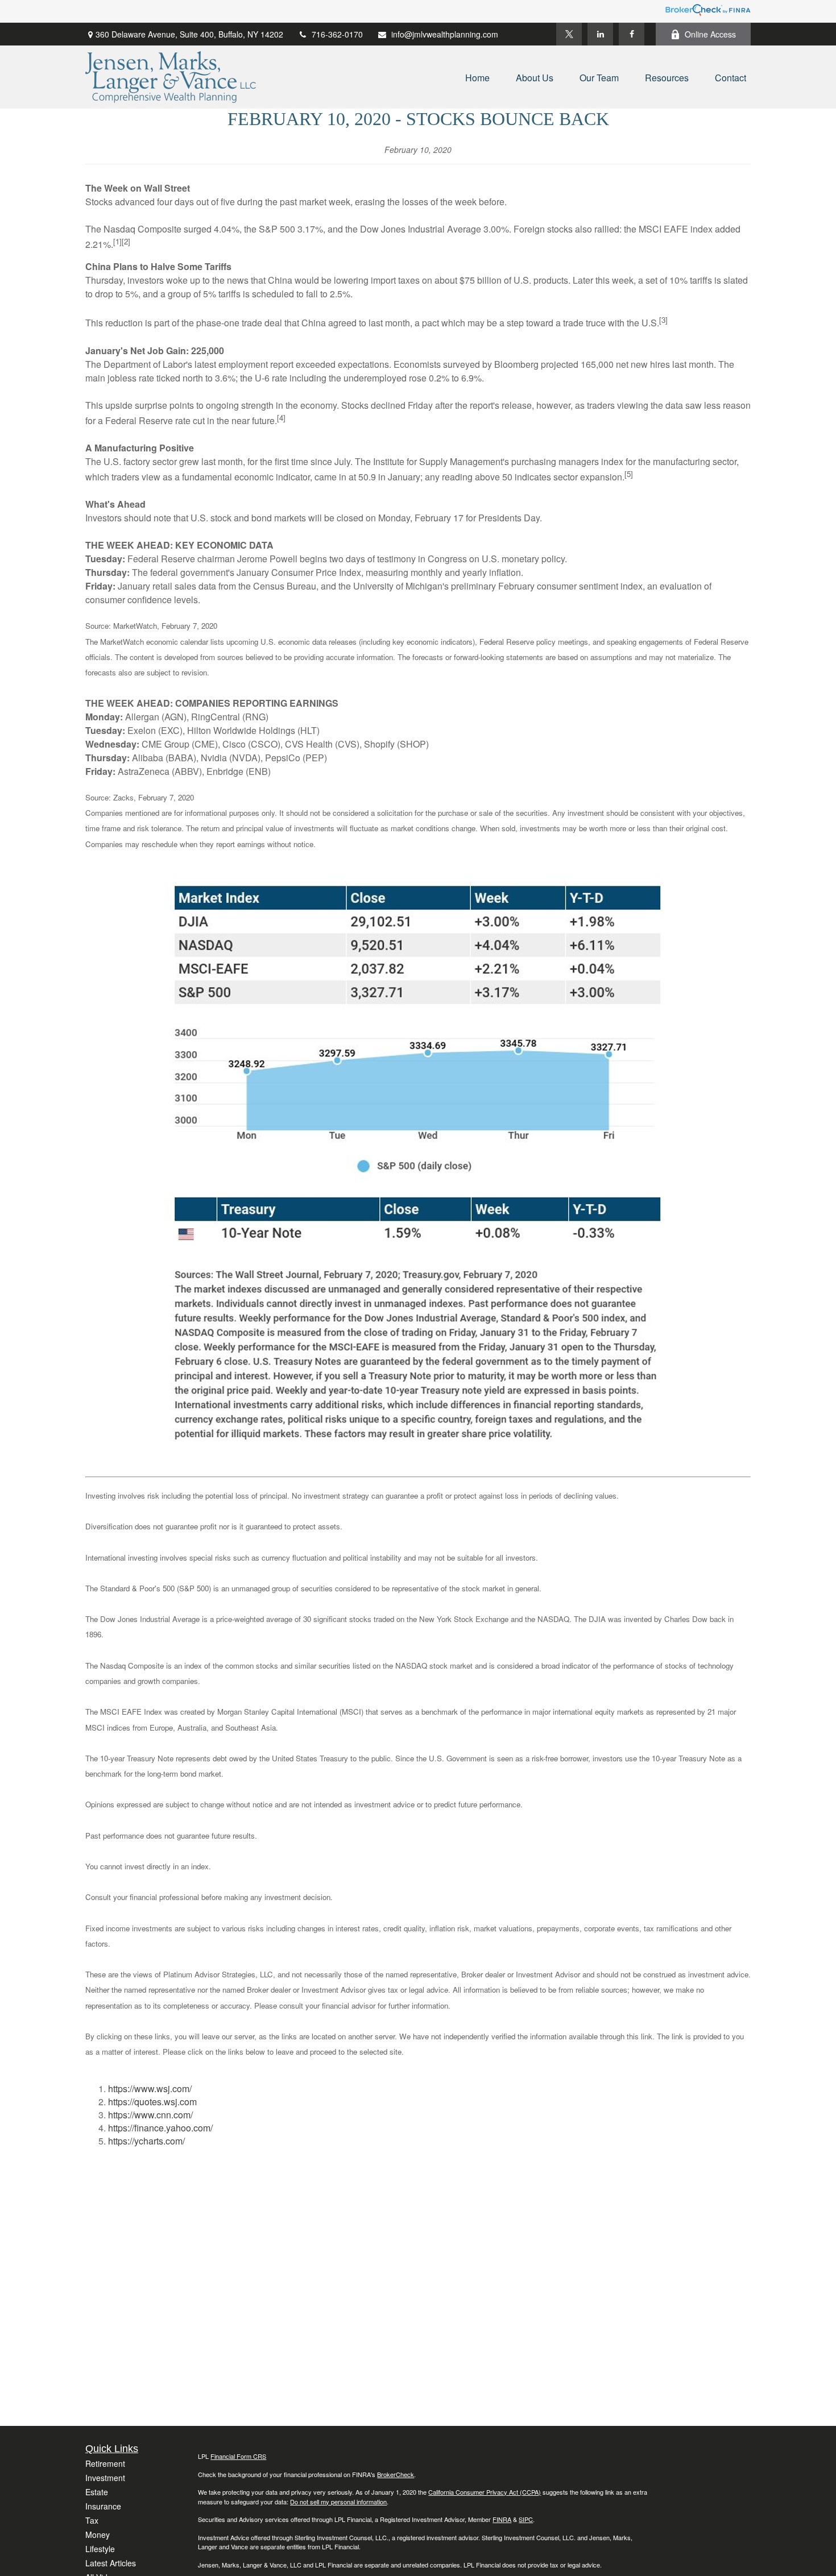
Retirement (105, 2463)
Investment (105, 2478)
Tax (92, 2520)
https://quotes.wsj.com (152, 2102)
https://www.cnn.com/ (150, 2115)
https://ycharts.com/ (146, 2141)
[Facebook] (632, 34)
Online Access (710, 34)
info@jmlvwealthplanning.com (445, 34)
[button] (477, 77)
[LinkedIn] (600, 34)
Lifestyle (100, 2549)
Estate (97, 2492)
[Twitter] (569, 34)
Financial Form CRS (238, 2456)
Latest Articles (111, 2563)
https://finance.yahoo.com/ (160, 2128)
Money (98, 2534)
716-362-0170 (337, 34)
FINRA (502, 2519)
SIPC (526, 2519)
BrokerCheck (396, 2474)
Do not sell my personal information (338, 2502)
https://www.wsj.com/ (150, 2088)
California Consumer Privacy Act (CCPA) (485, 2492)
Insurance (103, 2506)
